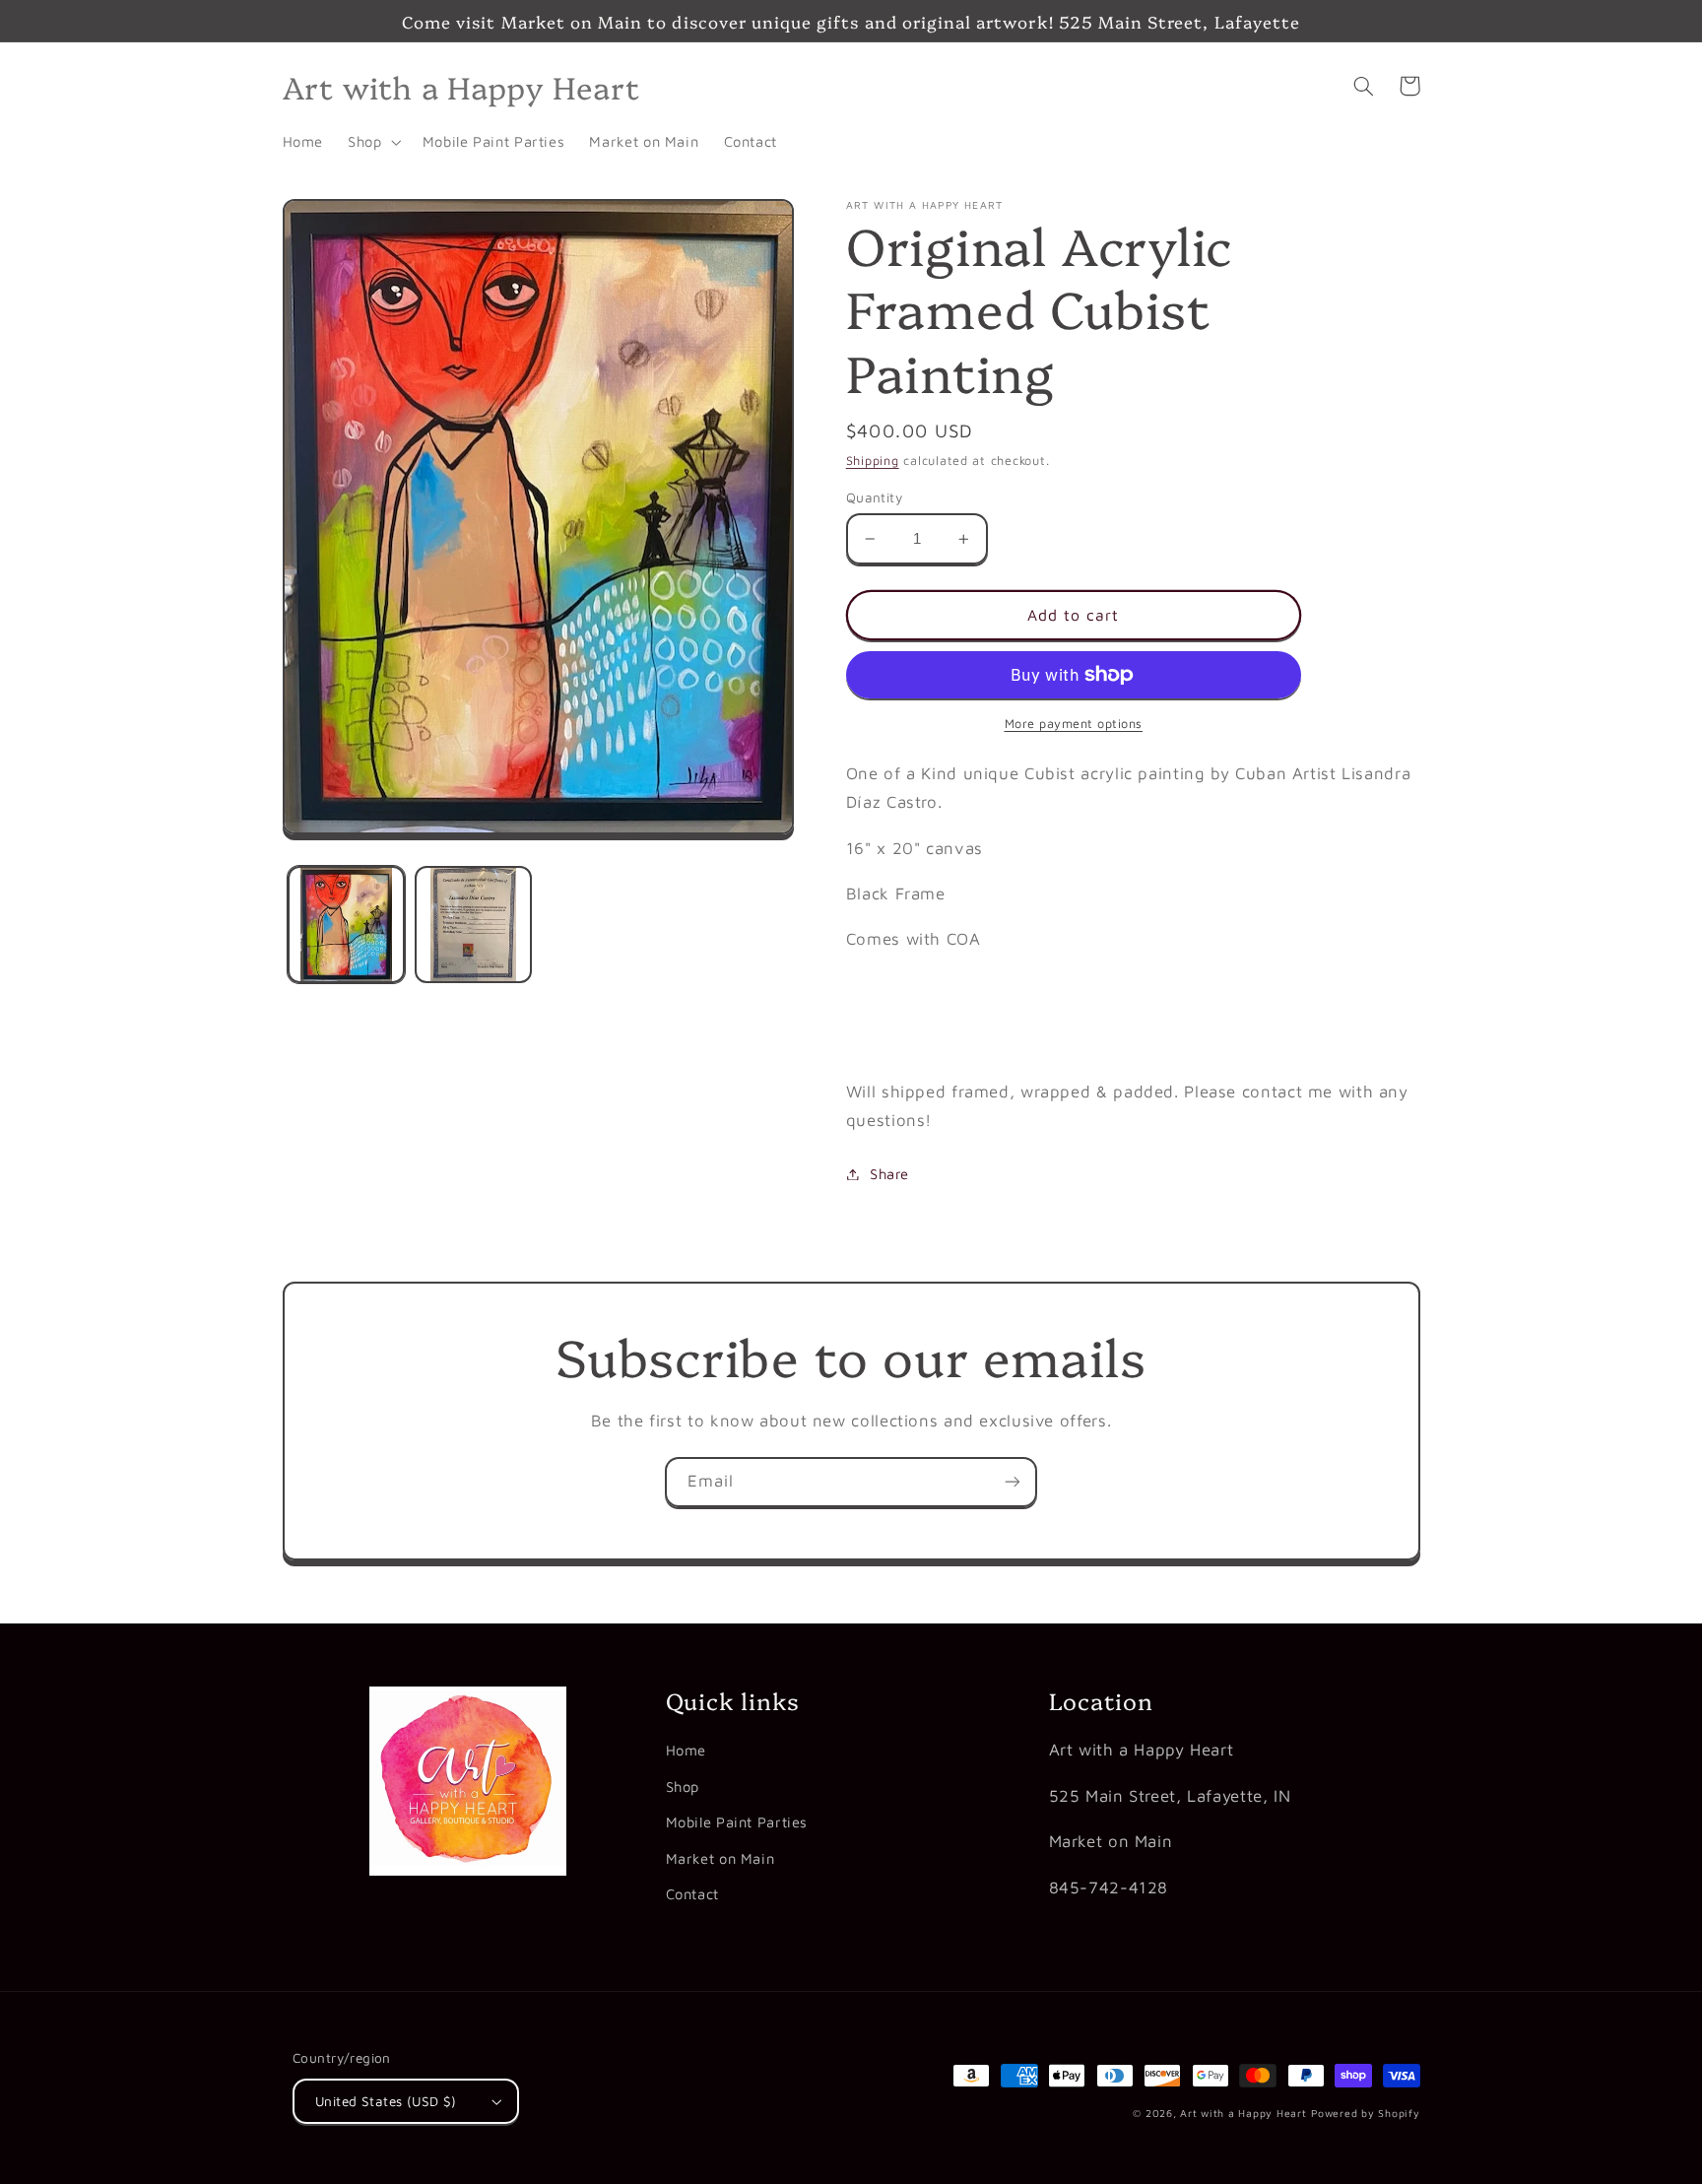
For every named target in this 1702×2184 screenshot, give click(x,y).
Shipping (873, 461)
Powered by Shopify (1365, 2113)
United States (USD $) (386, 2101)
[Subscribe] (1013, 1482)
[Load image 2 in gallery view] (473, 925)
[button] (373, 142)
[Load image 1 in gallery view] (346, 925)
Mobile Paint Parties (737, 1822)
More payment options (1074, 724)
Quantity (874, 497)
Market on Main (720, 1858)
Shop (683, 1787)
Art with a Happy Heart (1243, 2113)
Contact (692, 1894)
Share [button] (889, 1174)
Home (687, 1750)
